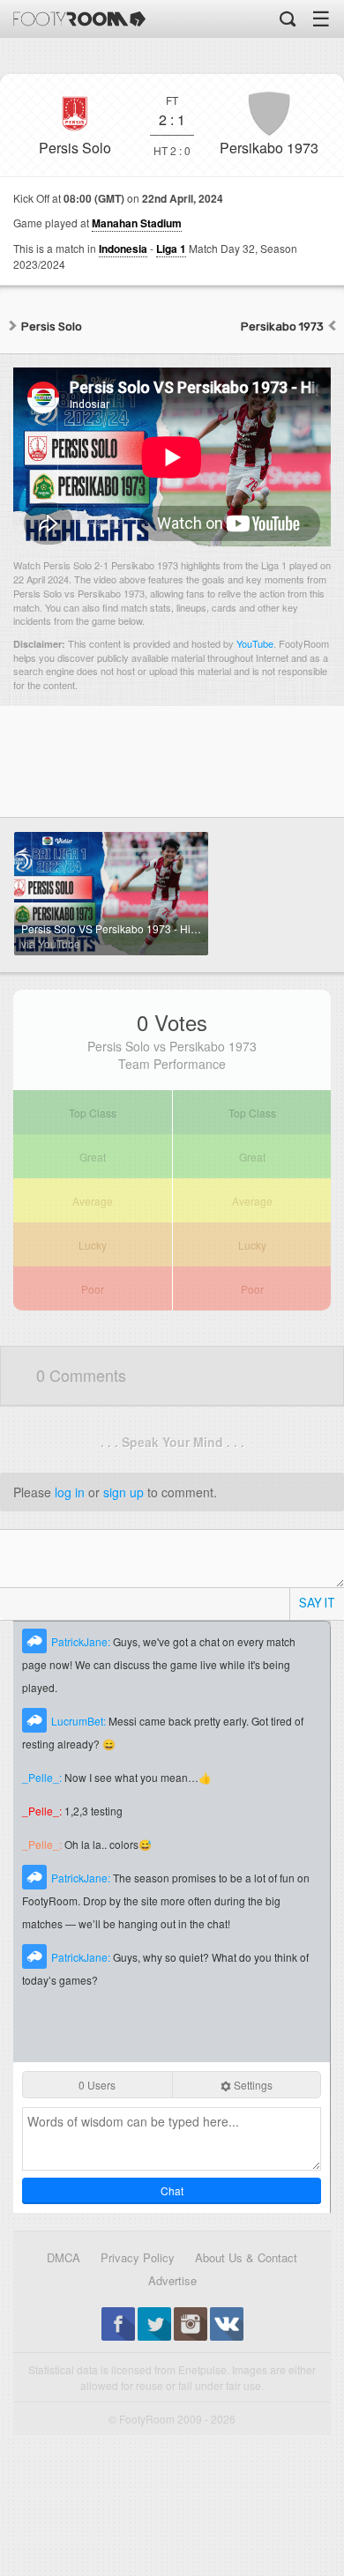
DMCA (64, 2257)
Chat (172, 2190)
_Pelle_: (43, 1777)
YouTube (255, 643)
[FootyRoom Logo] (79, 19)
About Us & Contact (246, 2257)
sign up (123, 1492)
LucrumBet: (80, 1721)
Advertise (172, 2280)
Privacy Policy (138, 2257)
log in (70, 1492)
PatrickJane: (82, 1641)
